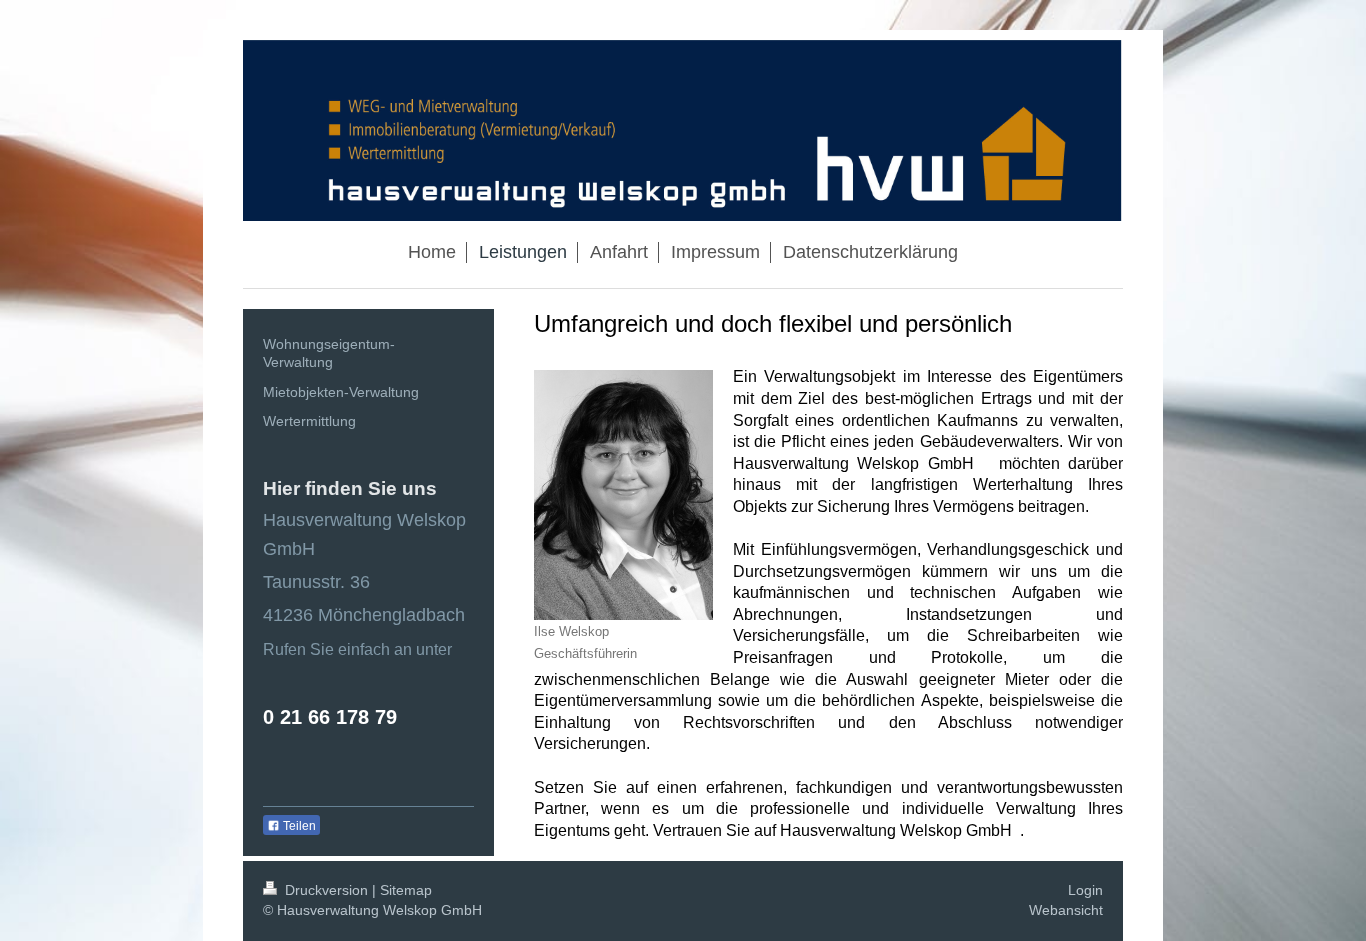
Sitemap (406, 890)
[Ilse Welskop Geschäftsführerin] (623, 495)
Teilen (298, 826)
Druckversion (326, 890)
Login (1085, 890)
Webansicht (1066, 910)
